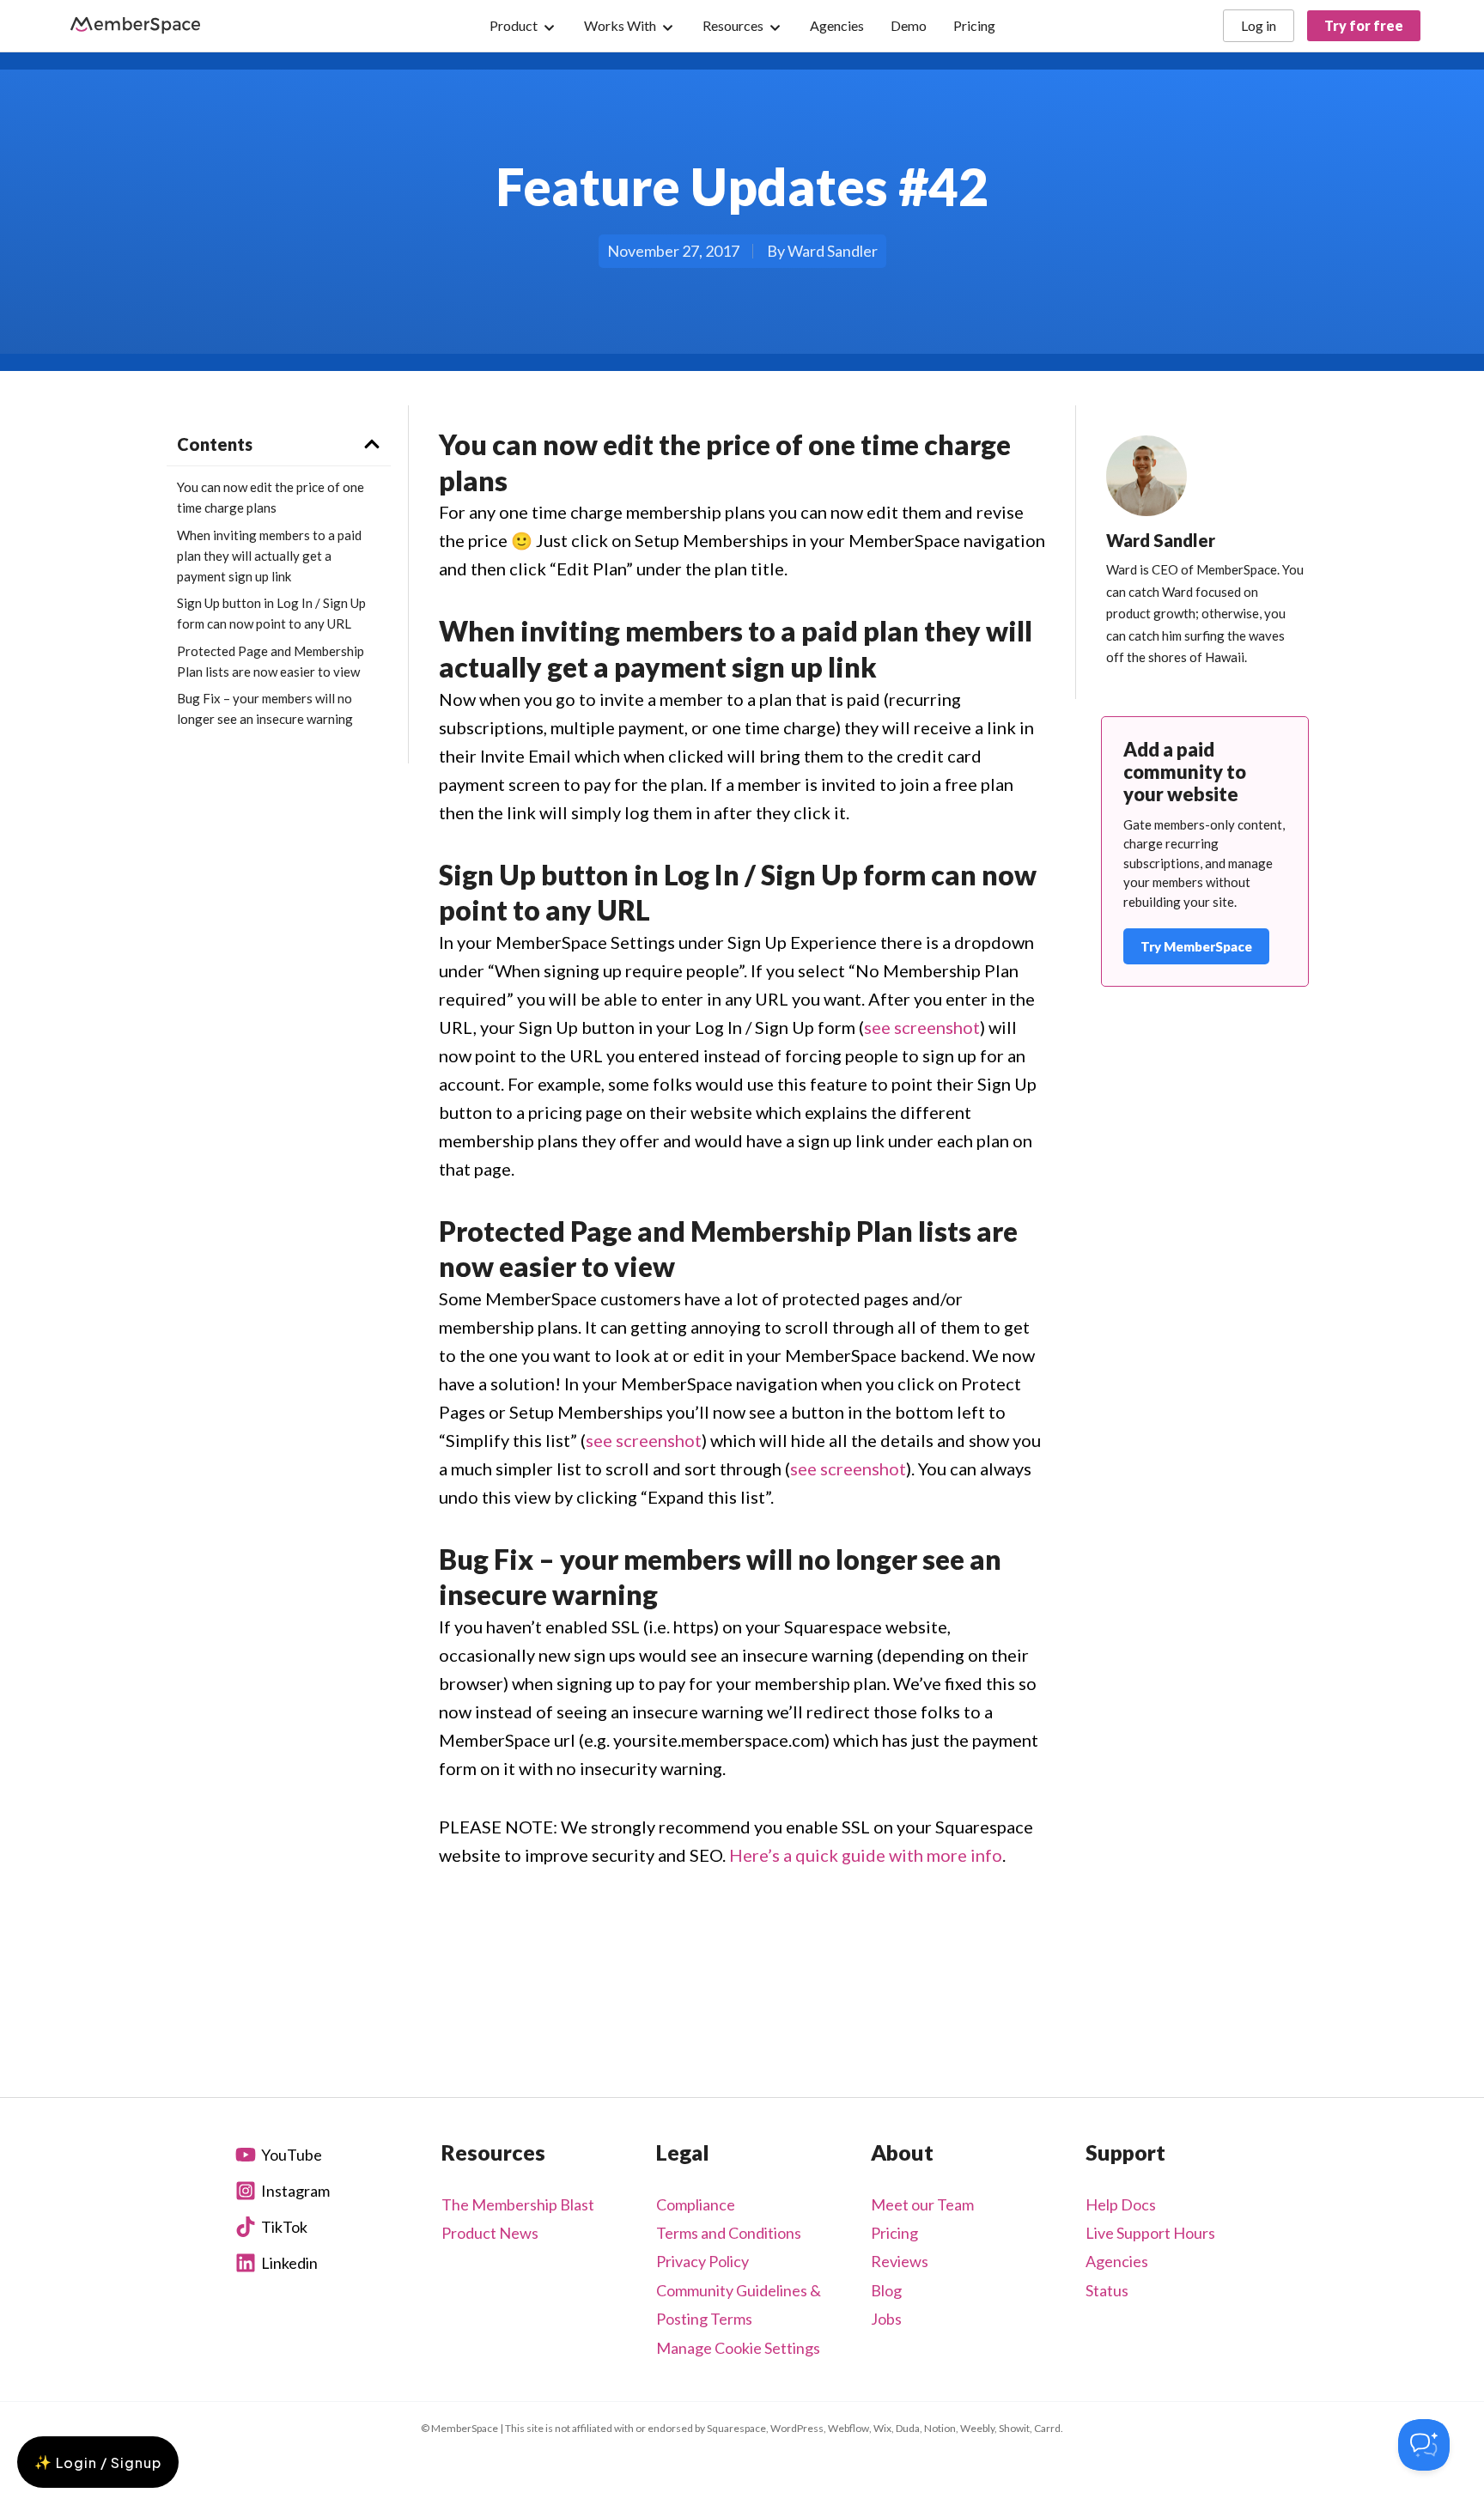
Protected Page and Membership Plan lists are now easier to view (271, 661)
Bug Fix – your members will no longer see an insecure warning (265, 708)
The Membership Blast (518, 2204)
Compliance (696, 2204)
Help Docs (1121, 2204)
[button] (372, 444)
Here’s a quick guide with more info (866, 1855)
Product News (490, 2233)
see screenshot (922, 1027)
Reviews (900, 2261)
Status (1107, 2290)
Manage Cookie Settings (738, 2348)
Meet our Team (922, 2204)
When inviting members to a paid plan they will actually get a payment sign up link (269, 556)
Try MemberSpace (1196, 946)
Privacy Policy (702, 2261)
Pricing (894, 2233)
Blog (886, 2290)
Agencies (1117, 2261)
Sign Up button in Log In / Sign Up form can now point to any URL (271, 613)
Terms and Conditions (729, 2233)
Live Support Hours (1150, 2233)
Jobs (886, 2319)
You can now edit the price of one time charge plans (271, 497)
